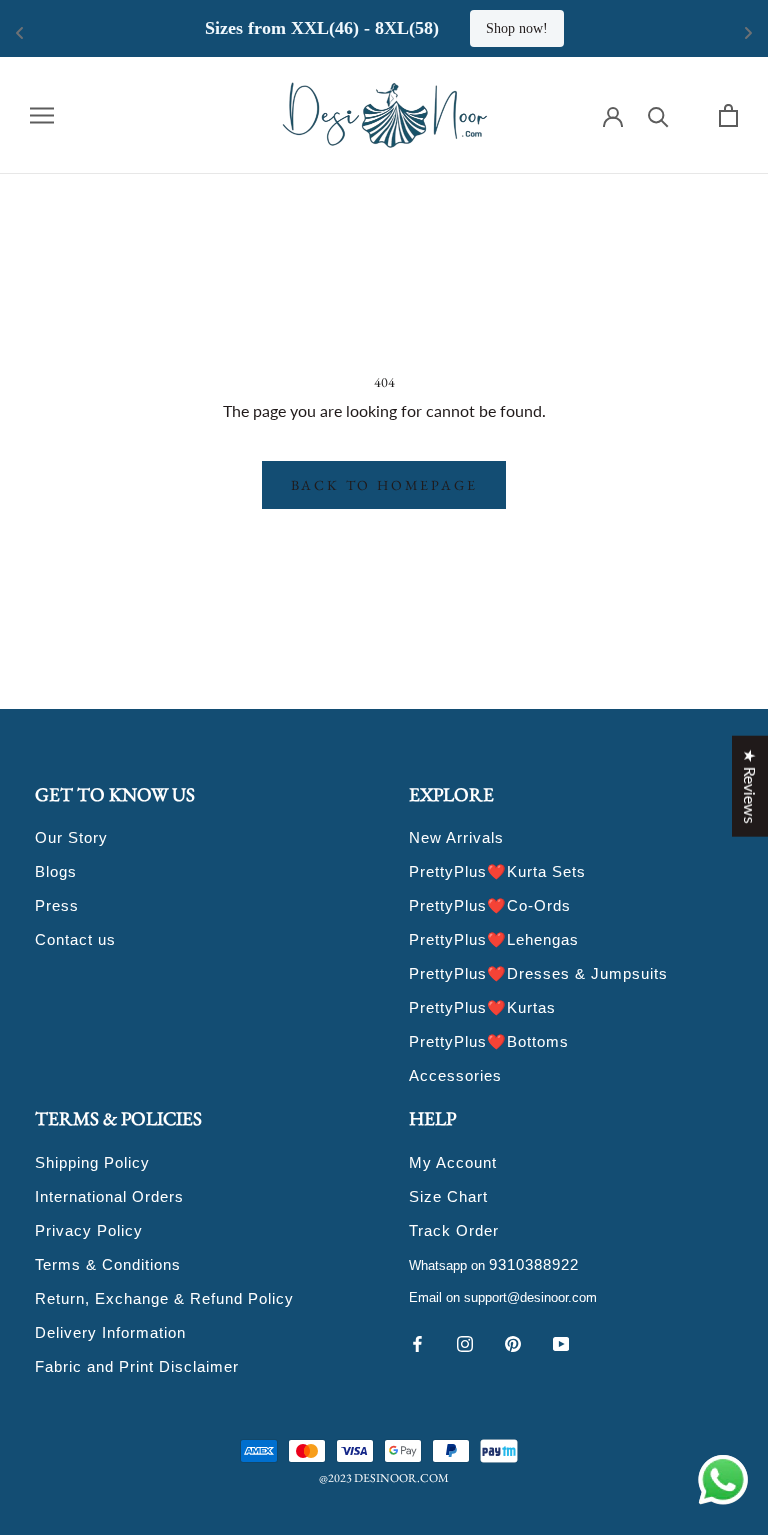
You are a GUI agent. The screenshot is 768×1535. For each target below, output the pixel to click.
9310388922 (534, 1264)
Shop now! (517, 28)
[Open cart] (728, 115)
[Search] (658, 115)
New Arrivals (456, 837)
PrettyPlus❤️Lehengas (494, 939)
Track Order (454, 1230)
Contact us (75, 939)
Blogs (56, 871)
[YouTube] (561, 1342)
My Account (453, 1162)
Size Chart (448, 1196)
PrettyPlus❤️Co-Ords (490, 905)
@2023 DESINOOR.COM (384, 1478)
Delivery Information (110, 1332)
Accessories (455, 1075)
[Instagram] (465, 1342)
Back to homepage (384, 485)
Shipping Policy (92, 1162)
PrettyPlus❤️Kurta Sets (497, 871)
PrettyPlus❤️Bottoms (489, 1041)
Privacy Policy (89, 1230)
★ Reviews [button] (750, 785)
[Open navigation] (42, 115)
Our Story (71, 837)
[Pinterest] (513, 1342)
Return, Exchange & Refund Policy (164, 1298)
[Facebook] (417, 1342)
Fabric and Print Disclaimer (137, 1366)
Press (57, 905)
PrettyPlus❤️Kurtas (482, 1007)
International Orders (109, 1196)
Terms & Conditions (108, 1264)
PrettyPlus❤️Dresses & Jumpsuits (538, 973)
